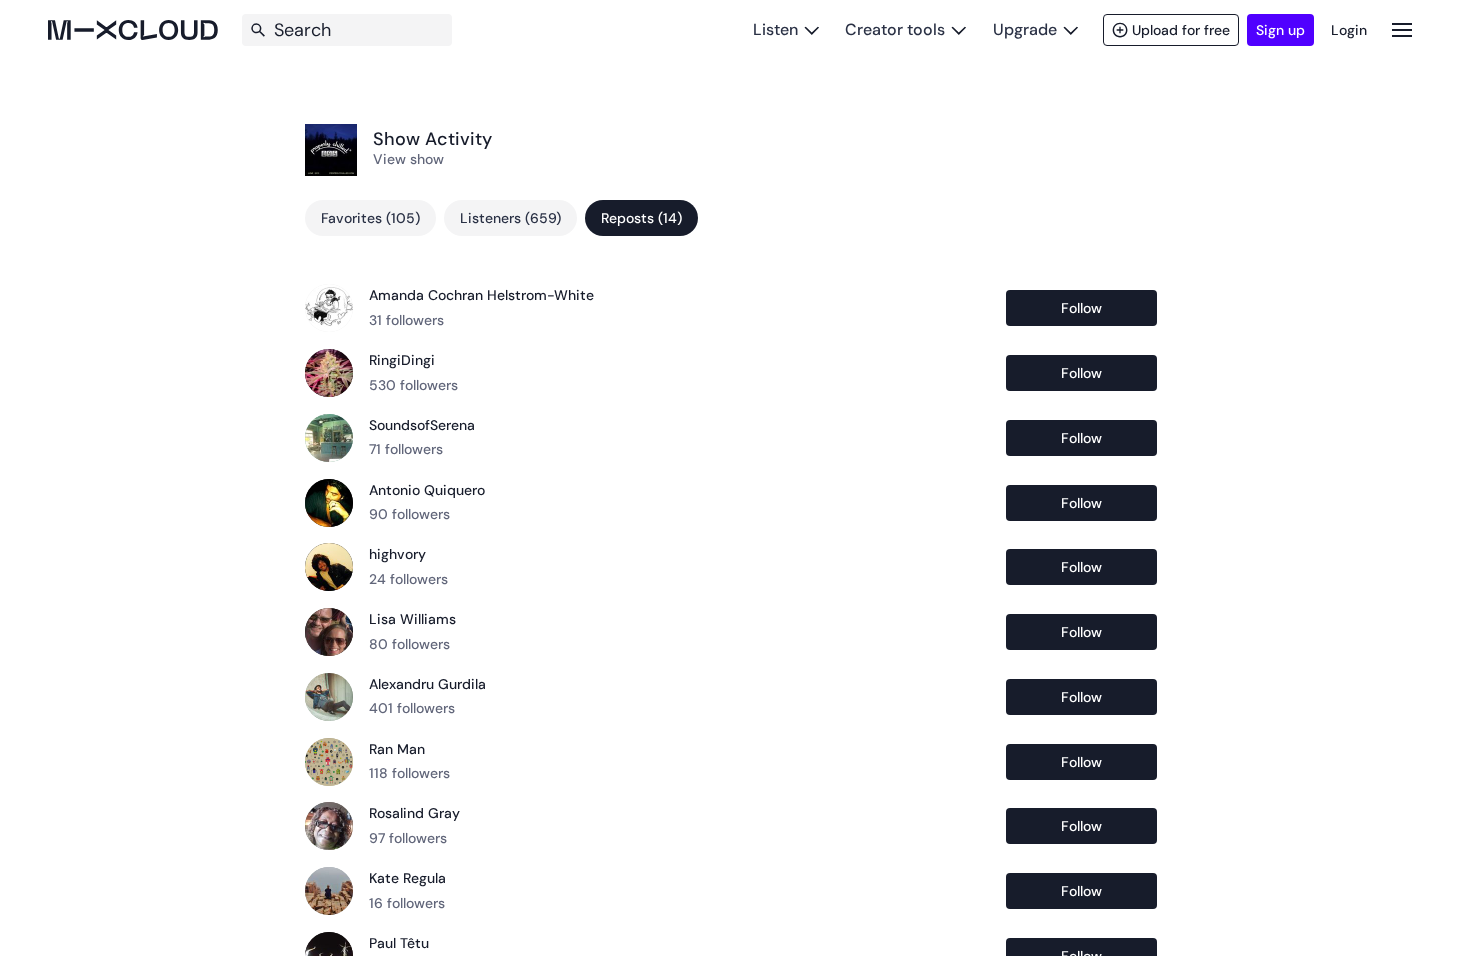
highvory (397, 554)
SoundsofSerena (422, 425)
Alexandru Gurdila (427, 684)
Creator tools (895, 29)
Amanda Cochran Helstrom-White (481, 295)
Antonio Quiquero (427, 490)
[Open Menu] (1402, 29)
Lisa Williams (412, 619)
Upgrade (1025, 29)
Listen (775, 29)
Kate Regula (407, 878)
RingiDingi (402, 360)
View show (408, 159)
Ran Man (397, 749)
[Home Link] (133, 30)
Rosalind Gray (414, 813)
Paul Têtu (399, 943)
